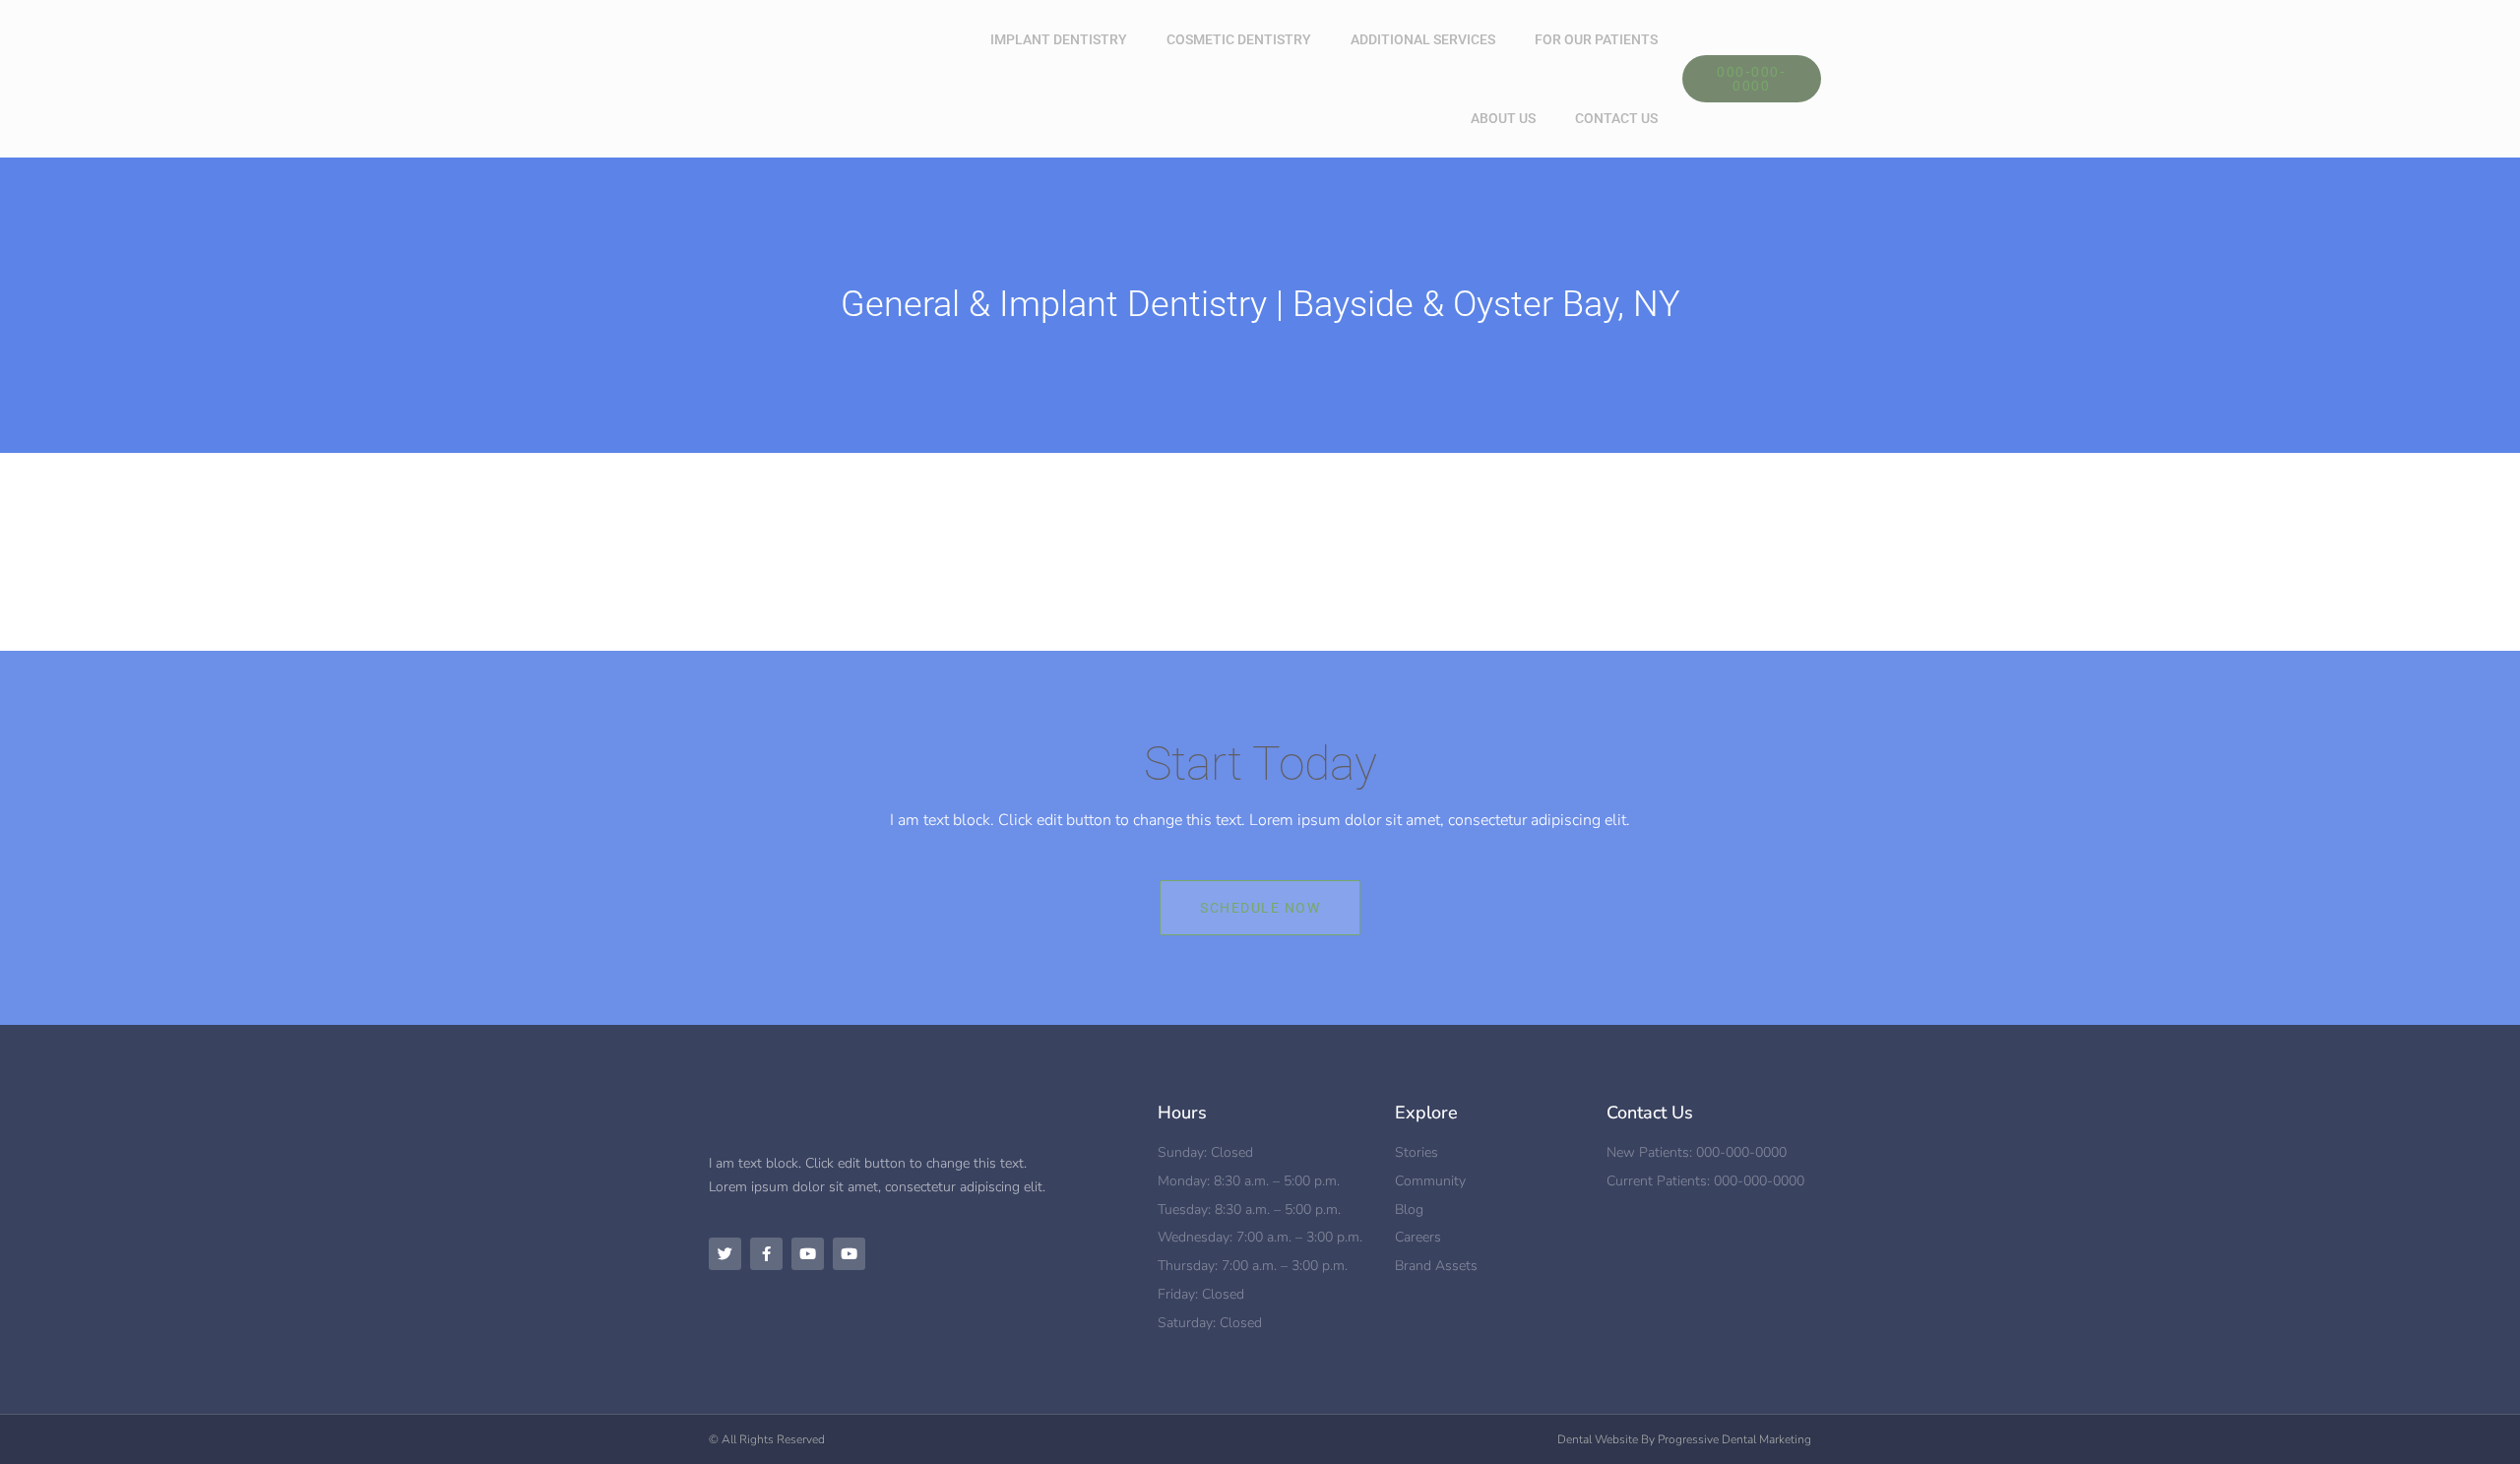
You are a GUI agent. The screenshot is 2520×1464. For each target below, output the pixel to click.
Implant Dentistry (1059, 39)
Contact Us (1616, 118)
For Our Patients (1596, 39)
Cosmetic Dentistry (1239, 39)
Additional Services (1423, 39)
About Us (1503, 118)
